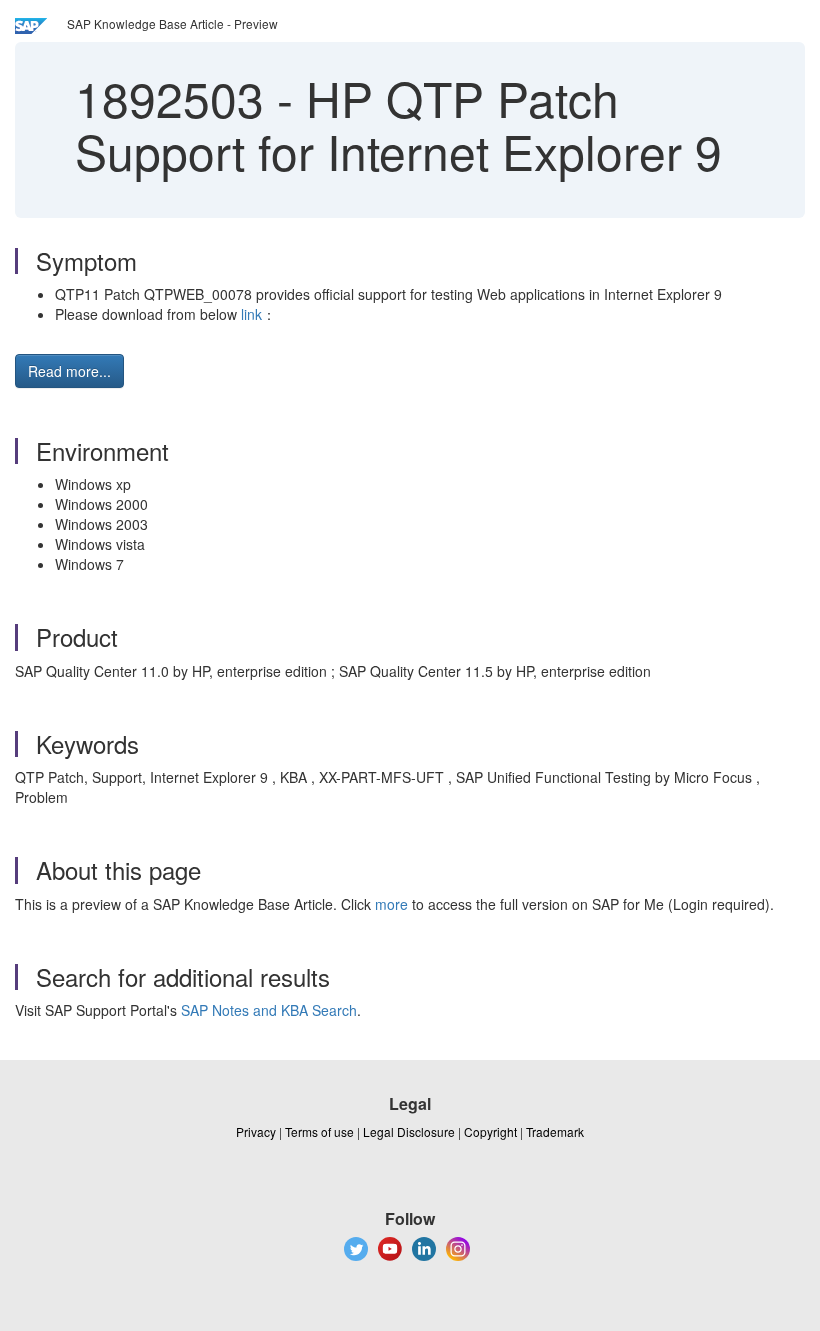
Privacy (256, 1131)
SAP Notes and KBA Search (269, 1010)
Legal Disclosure (409, 1131)
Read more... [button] (69, 371)
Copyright (490, 1131)
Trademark (555, 1131)
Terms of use (319, 1131)
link (251, 314)
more (391, 904)
